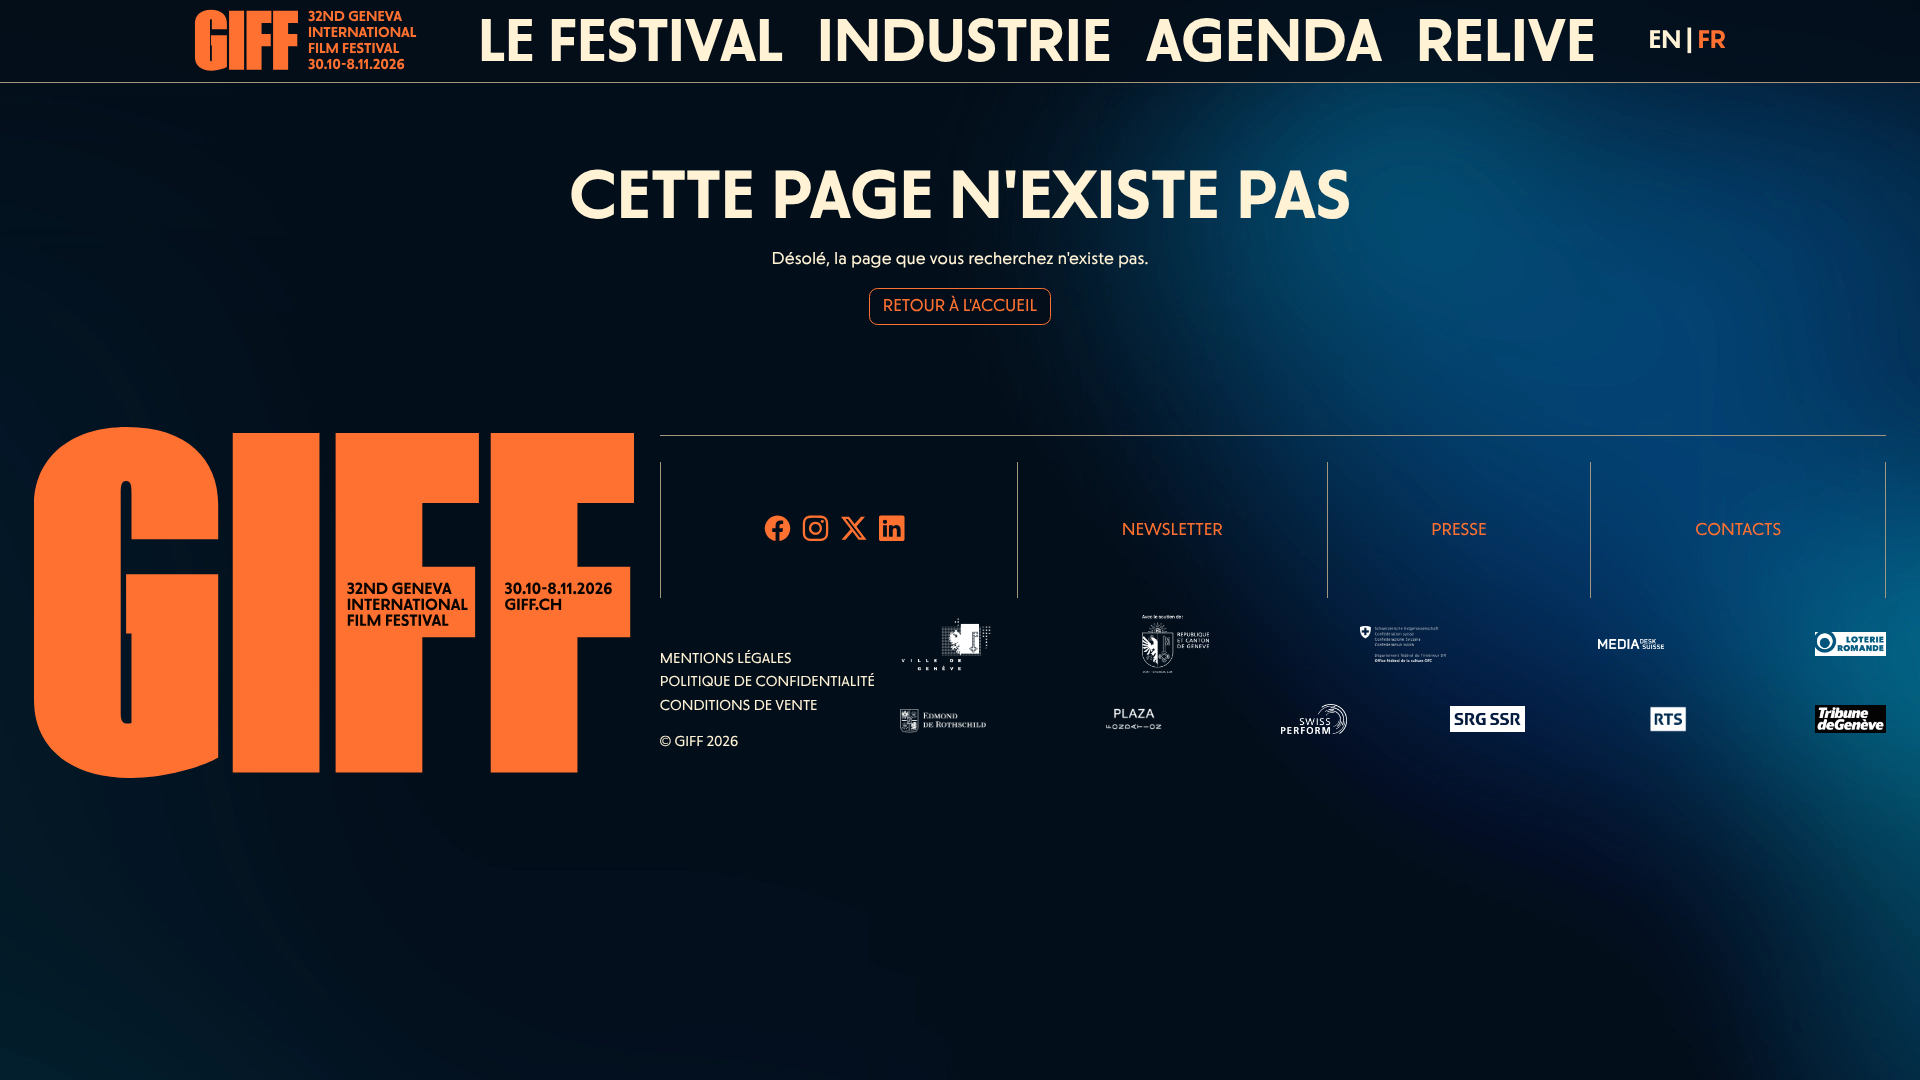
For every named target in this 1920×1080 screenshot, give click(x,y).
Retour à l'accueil (960, 306)
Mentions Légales (726, 658)
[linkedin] (892, 530)
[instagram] (816, 530)
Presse (1458, 530)
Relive (1506, 40)
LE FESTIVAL (630, 40)
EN (1664, 40)
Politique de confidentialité (767, 681)
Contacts (1738, 530)
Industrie (964, 40)
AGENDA (1264, 40)
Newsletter (1172, 530)
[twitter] (854, 530)
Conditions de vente (739, 705)
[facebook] (778, 530)
